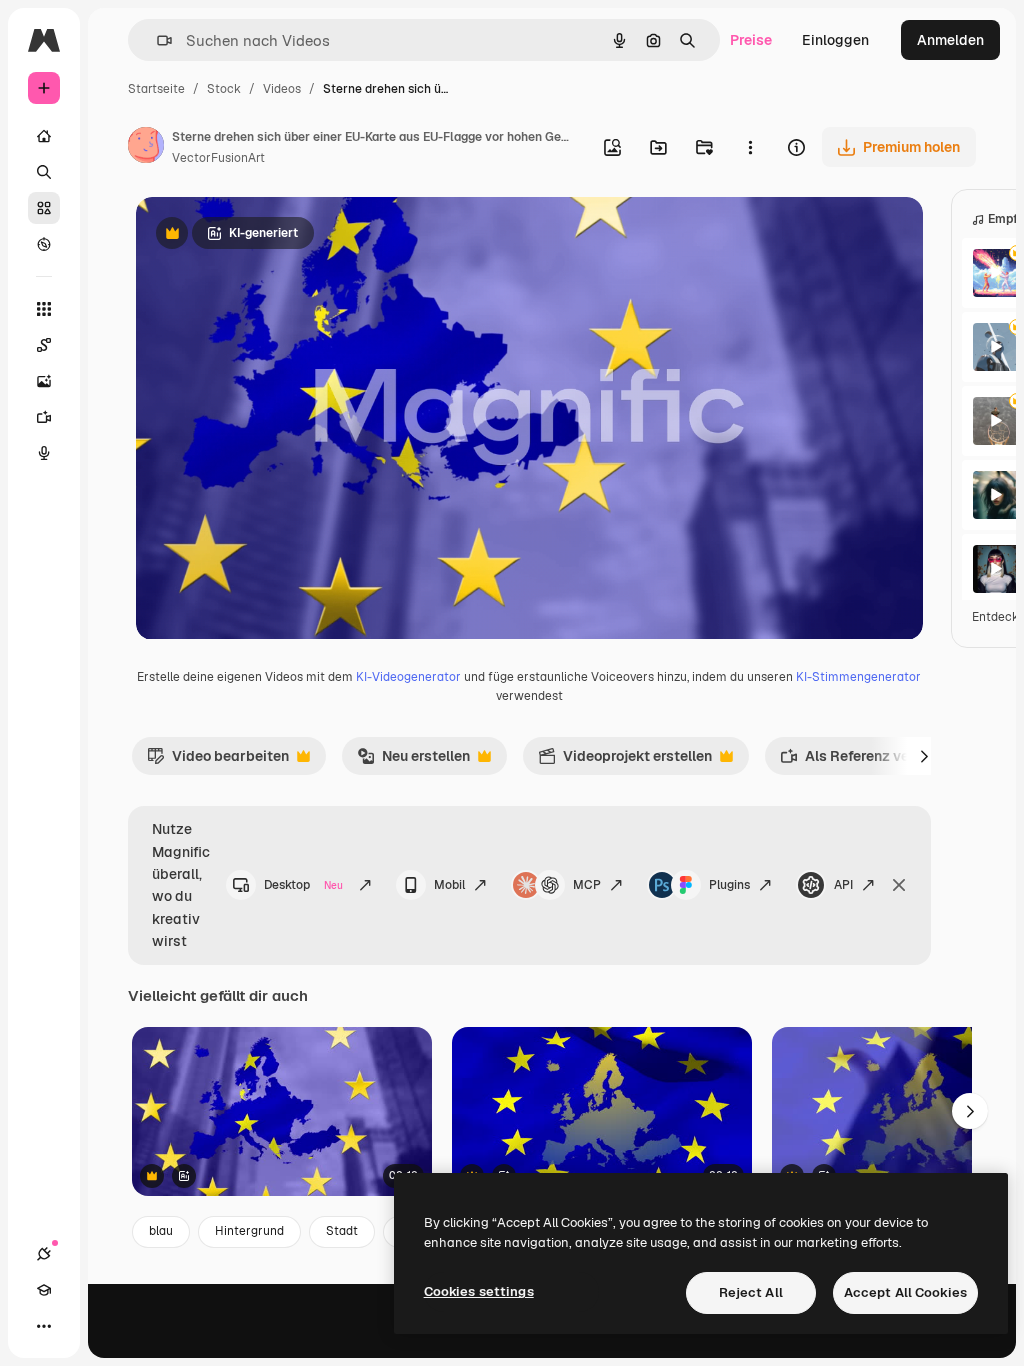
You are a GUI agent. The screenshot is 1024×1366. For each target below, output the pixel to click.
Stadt (342, 1231)
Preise (751, 40)
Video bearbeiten (218, 761)
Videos (282, 89)
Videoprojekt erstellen (625, 761)
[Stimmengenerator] (44, 453)
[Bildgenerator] (44, 381)
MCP (587, 885)
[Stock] (44, 208)
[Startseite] (44, 136)
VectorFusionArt (218, 158)
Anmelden (950, 40)
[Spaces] (44, 345)
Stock (224, 89)
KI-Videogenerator (408, 677)
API (843, 885)
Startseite (156, 89)
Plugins (729, 885)
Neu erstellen (413, 761)
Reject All (751, 1292)
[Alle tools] (44, 309)
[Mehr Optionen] (750, 147)
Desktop (304, 885)
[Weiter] (925, 756)
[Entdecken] (44, 244)
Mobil (449, 885)
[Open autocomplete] (156, 40)
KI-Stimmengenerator (858, 677)
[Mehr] (44, 1326)
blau (161, 1231)
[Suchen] (44, 172)
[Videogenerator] (44, 417)
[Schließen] (899, 885)
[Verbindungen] (44, 1254)
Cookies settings (479, 1291)
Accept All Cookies (905, 1292)
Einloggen (835, 40)
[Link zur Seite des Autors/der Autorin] (146, 148)
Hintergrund (249, 1231)
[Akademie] (44, 1290)
